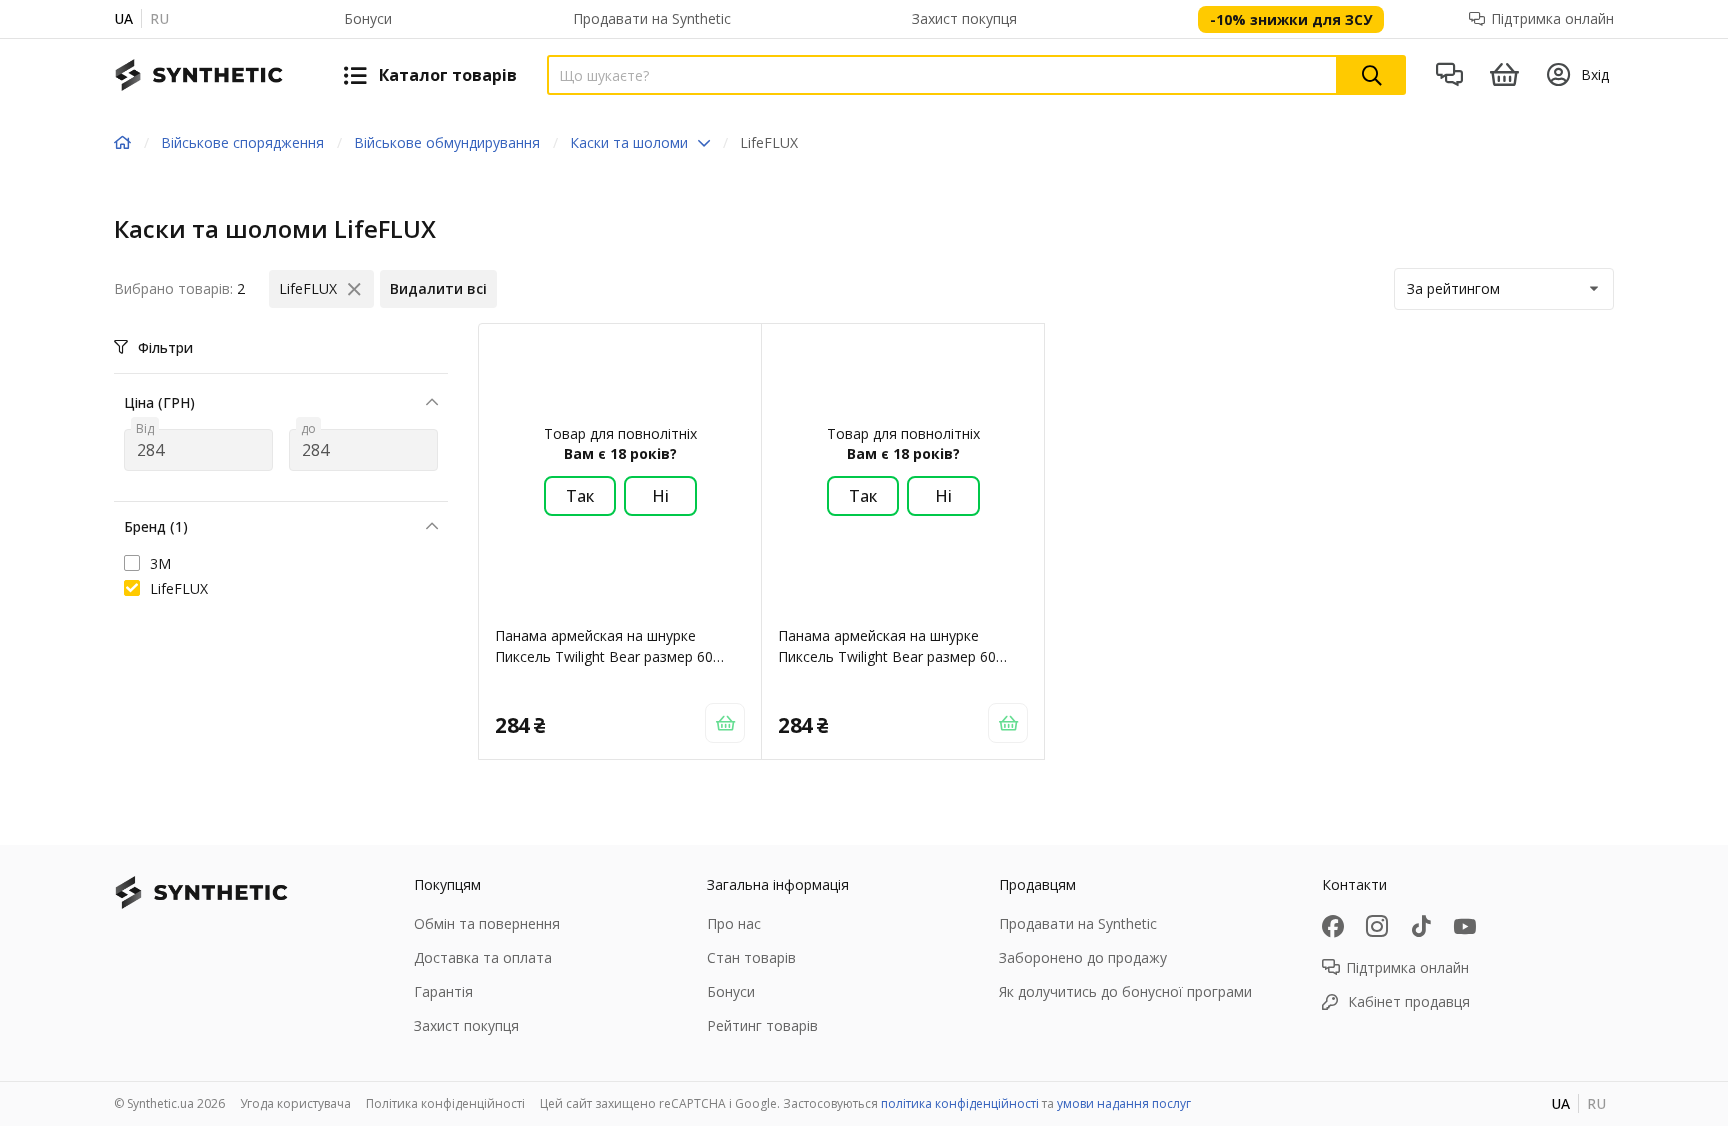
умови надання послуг (1124, 1103)
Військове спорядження (242, 142)
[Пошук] (1372, 75)
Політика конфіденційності (445, 1103)
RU (159, 18)
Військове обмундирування (447, 142)
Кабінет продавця (1409, 1001)
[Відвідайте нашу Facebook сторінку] (1333, 926)
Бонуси (368, 18)
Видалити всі (438, 288)
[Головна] (122, 143)
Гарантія (443, 991)
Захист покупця (964, 18)
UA (123, 18)
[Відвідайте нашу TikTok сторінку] (1421, 926)
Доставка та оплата (483, 957)
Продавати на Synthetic (652, 18)
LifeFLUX (179, 588)
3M (160, 563)
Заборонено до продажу (1083, 957)
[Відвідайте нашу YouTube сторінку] (1465, 926)
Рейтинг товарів (762, 1025)
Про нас (734, 923)
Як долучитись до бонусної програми (1125, 991)
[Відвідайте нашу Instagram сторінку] (1377, 926)
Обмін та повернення (487, 923)
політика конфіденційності (960, 1103)
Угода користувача (295, 1103)
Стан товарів (751, 957)
